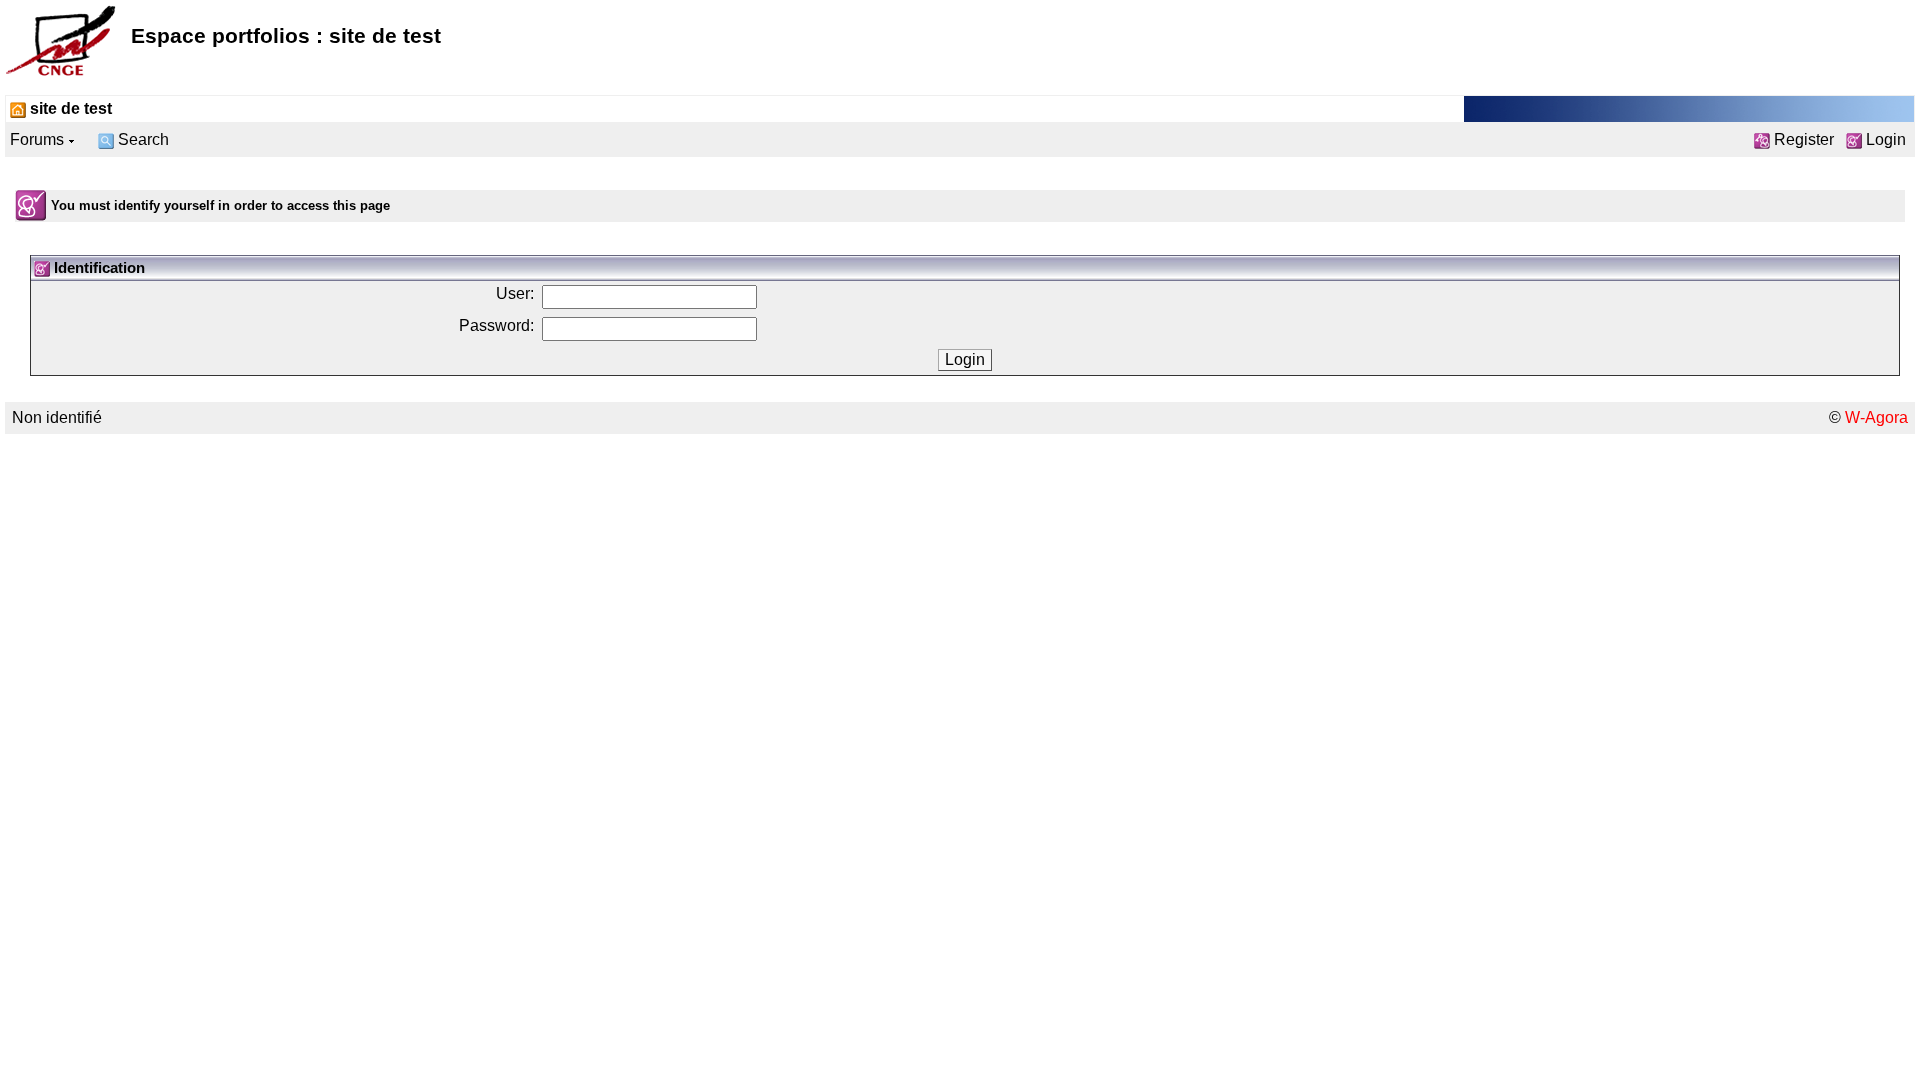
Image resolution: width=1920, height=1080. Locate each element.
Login (1884, 139)
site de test (69, 108)
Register (1802, 139)
